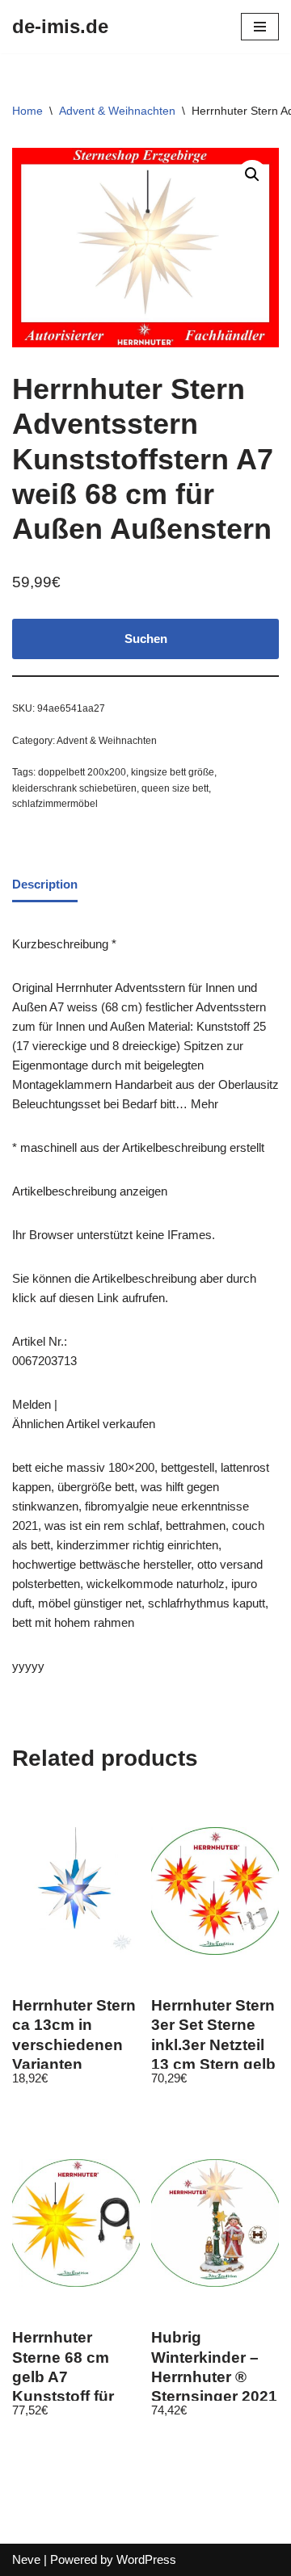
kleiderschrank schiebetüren (74, 788)
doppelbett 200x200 (82, 772)
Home (27, 111)
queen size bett (175, 788)
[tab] (45, 885)
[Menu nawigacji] (260, 27)
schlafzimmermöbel (55, 804)
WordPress (146, 2559)
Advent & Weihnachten (117, 111)
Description (45, 884)
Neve (26, 2559)
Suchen (146, 639)
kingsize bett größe (173, 772)
